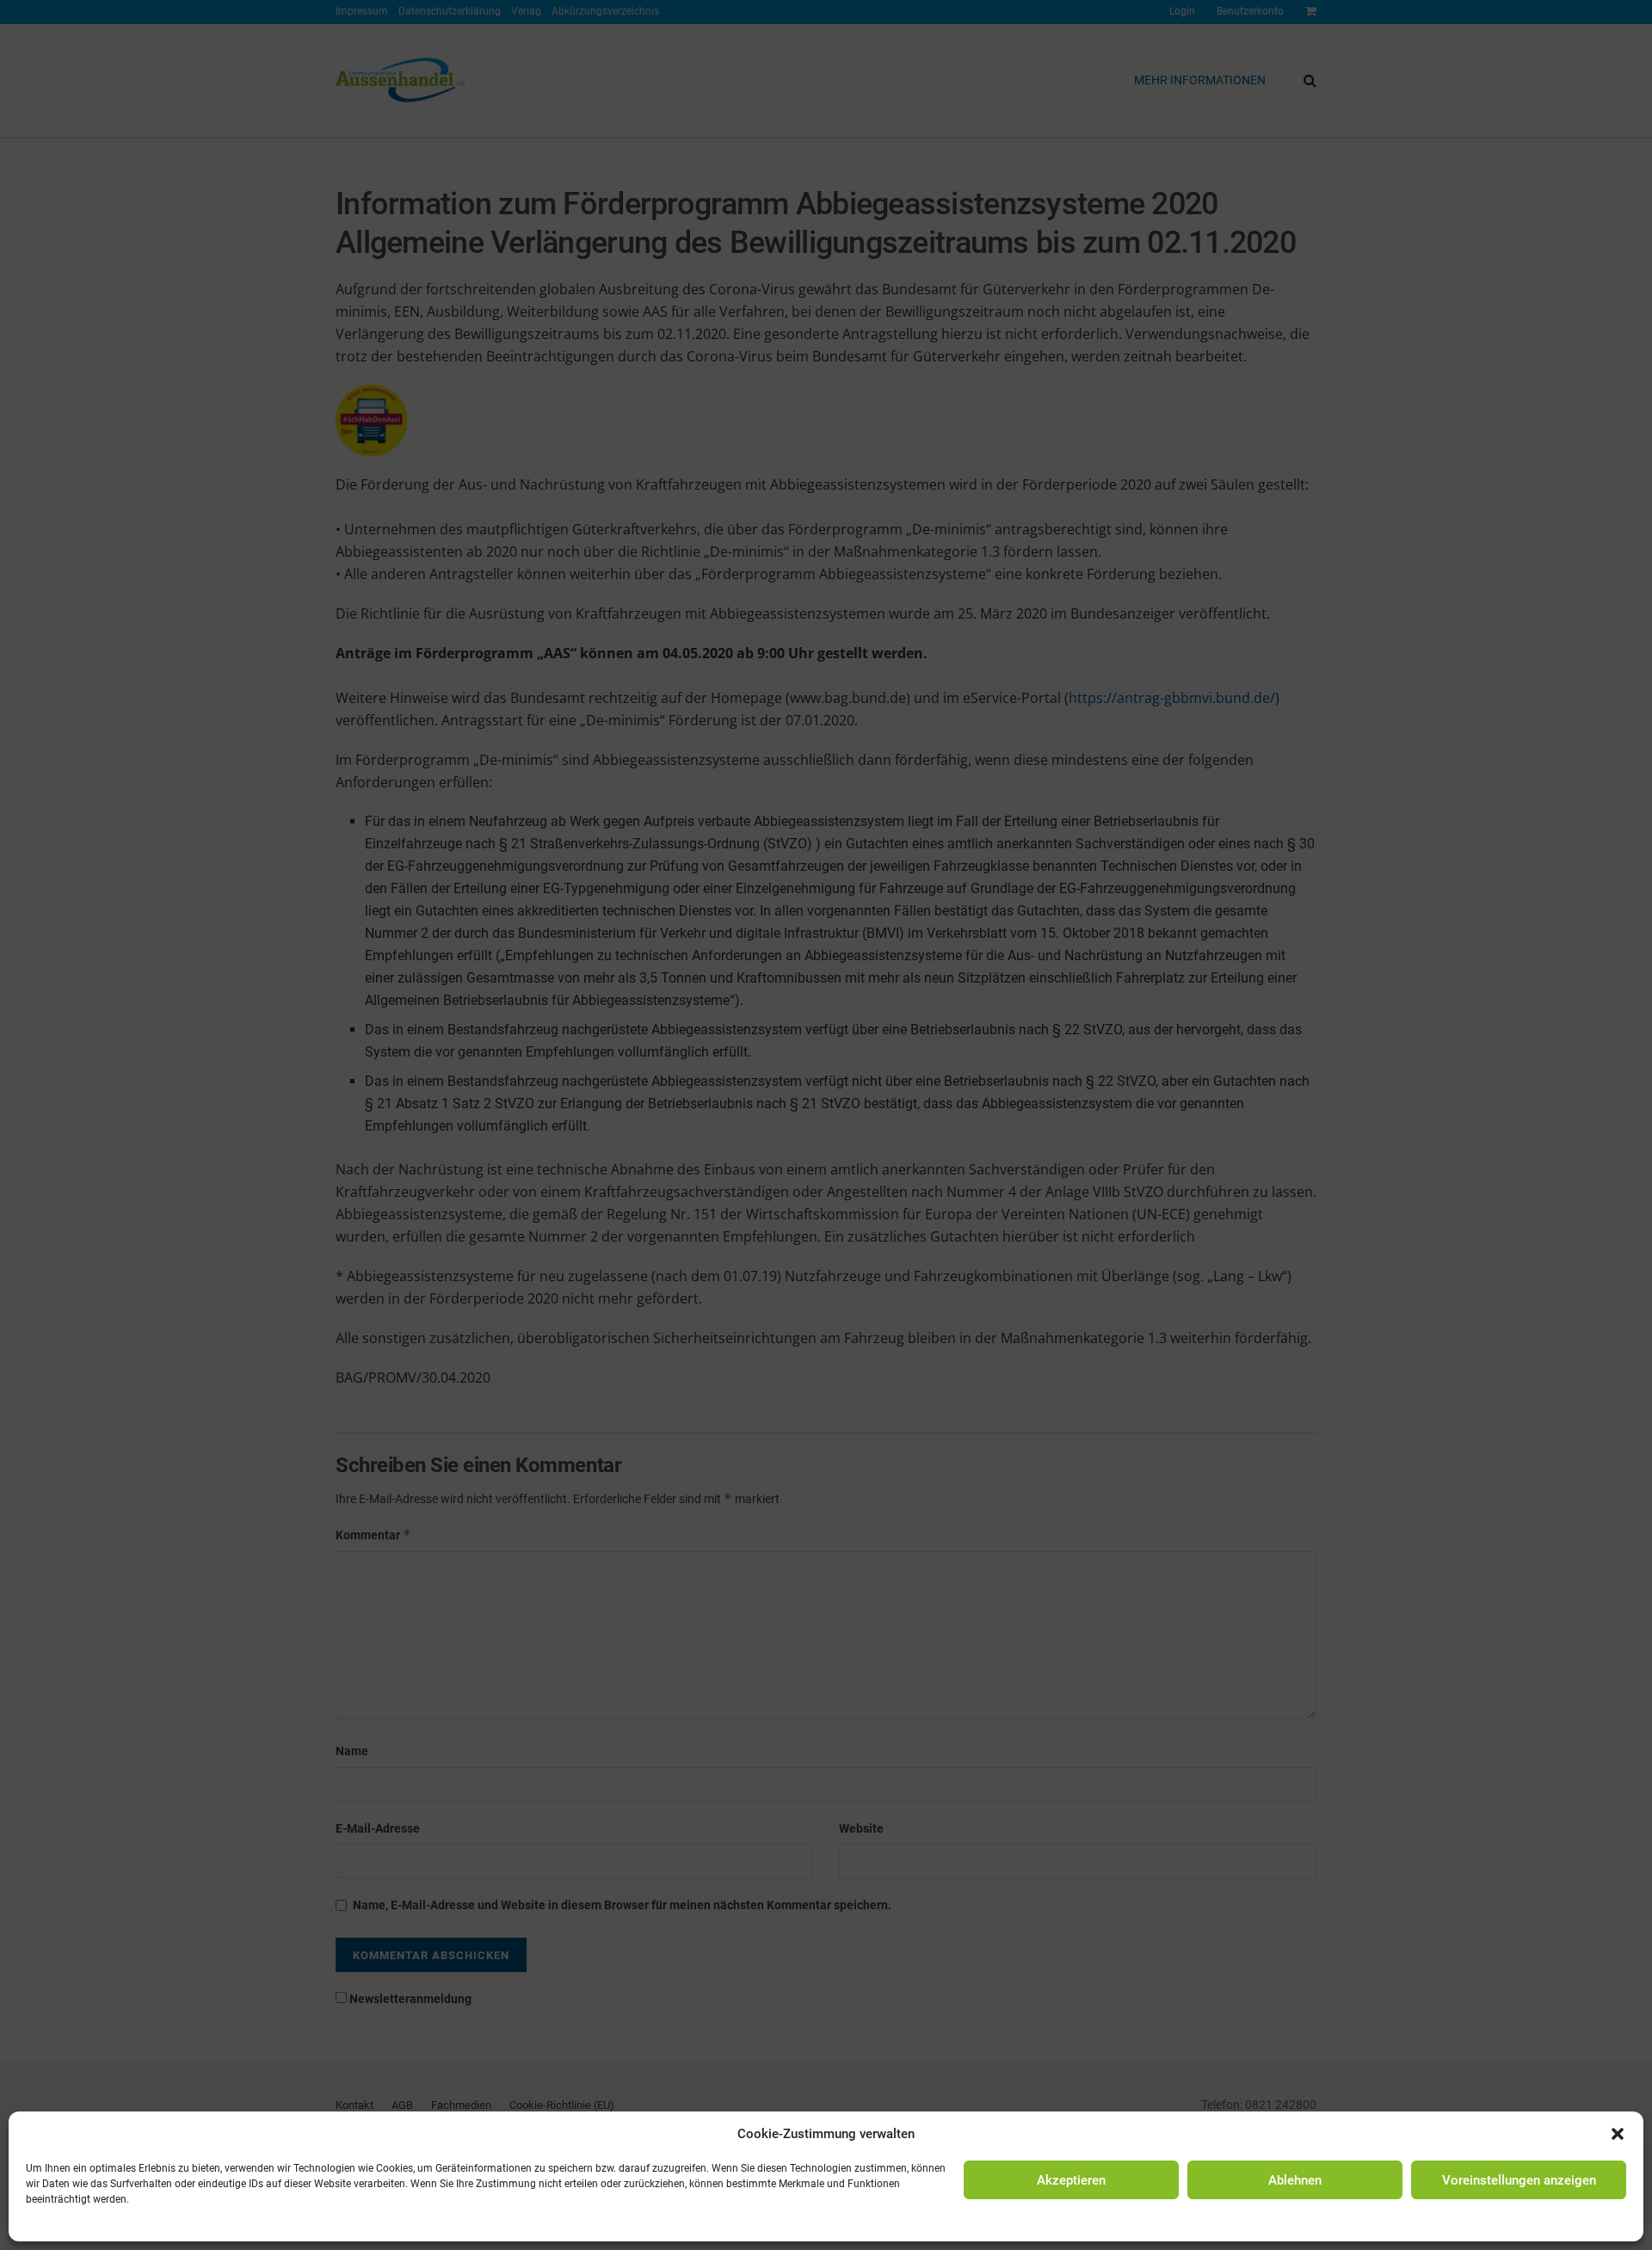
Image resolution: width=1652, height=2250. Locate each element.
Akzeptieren (1071, 2180)
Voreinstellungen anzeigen (1519, 2180)
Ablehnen (1295, 2180)
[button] (1618, 2134)
